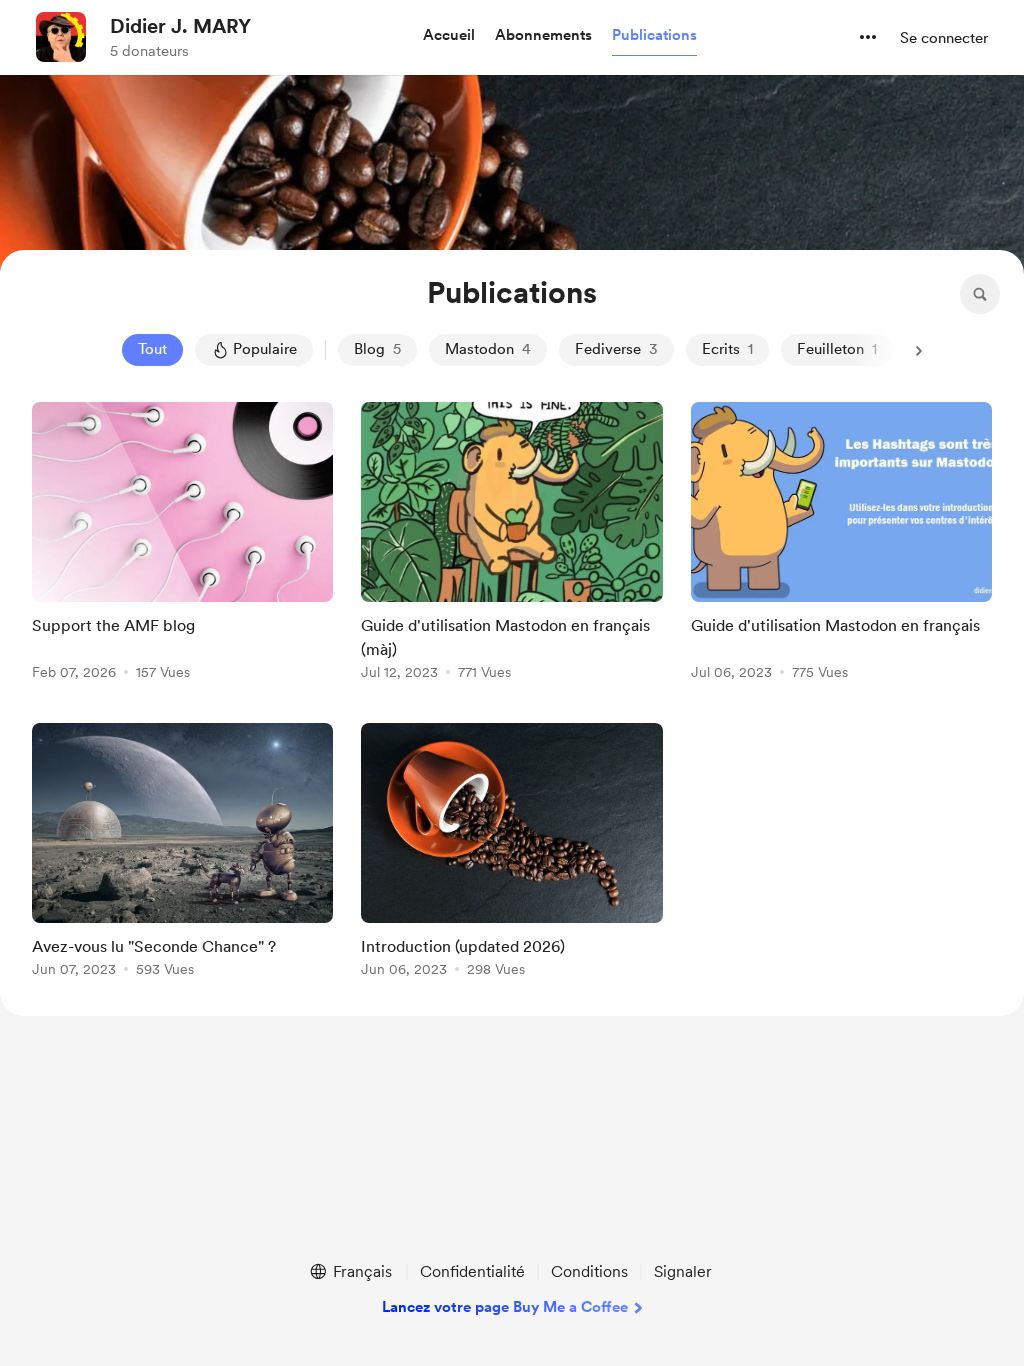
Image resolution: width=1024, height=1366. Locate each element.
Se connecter (944, 38)
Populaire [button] (265, 349)
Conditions (589, 1271)
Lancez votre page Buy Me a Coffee (505, 1307)
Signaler (683, 1271)
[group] (182, 544)
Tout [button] (152, 349)
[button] (449, 36)
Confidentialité (472, 1271)
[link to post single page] (182, 544)
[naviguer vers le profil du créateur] (61, 37)
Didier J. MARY (180, 26)
